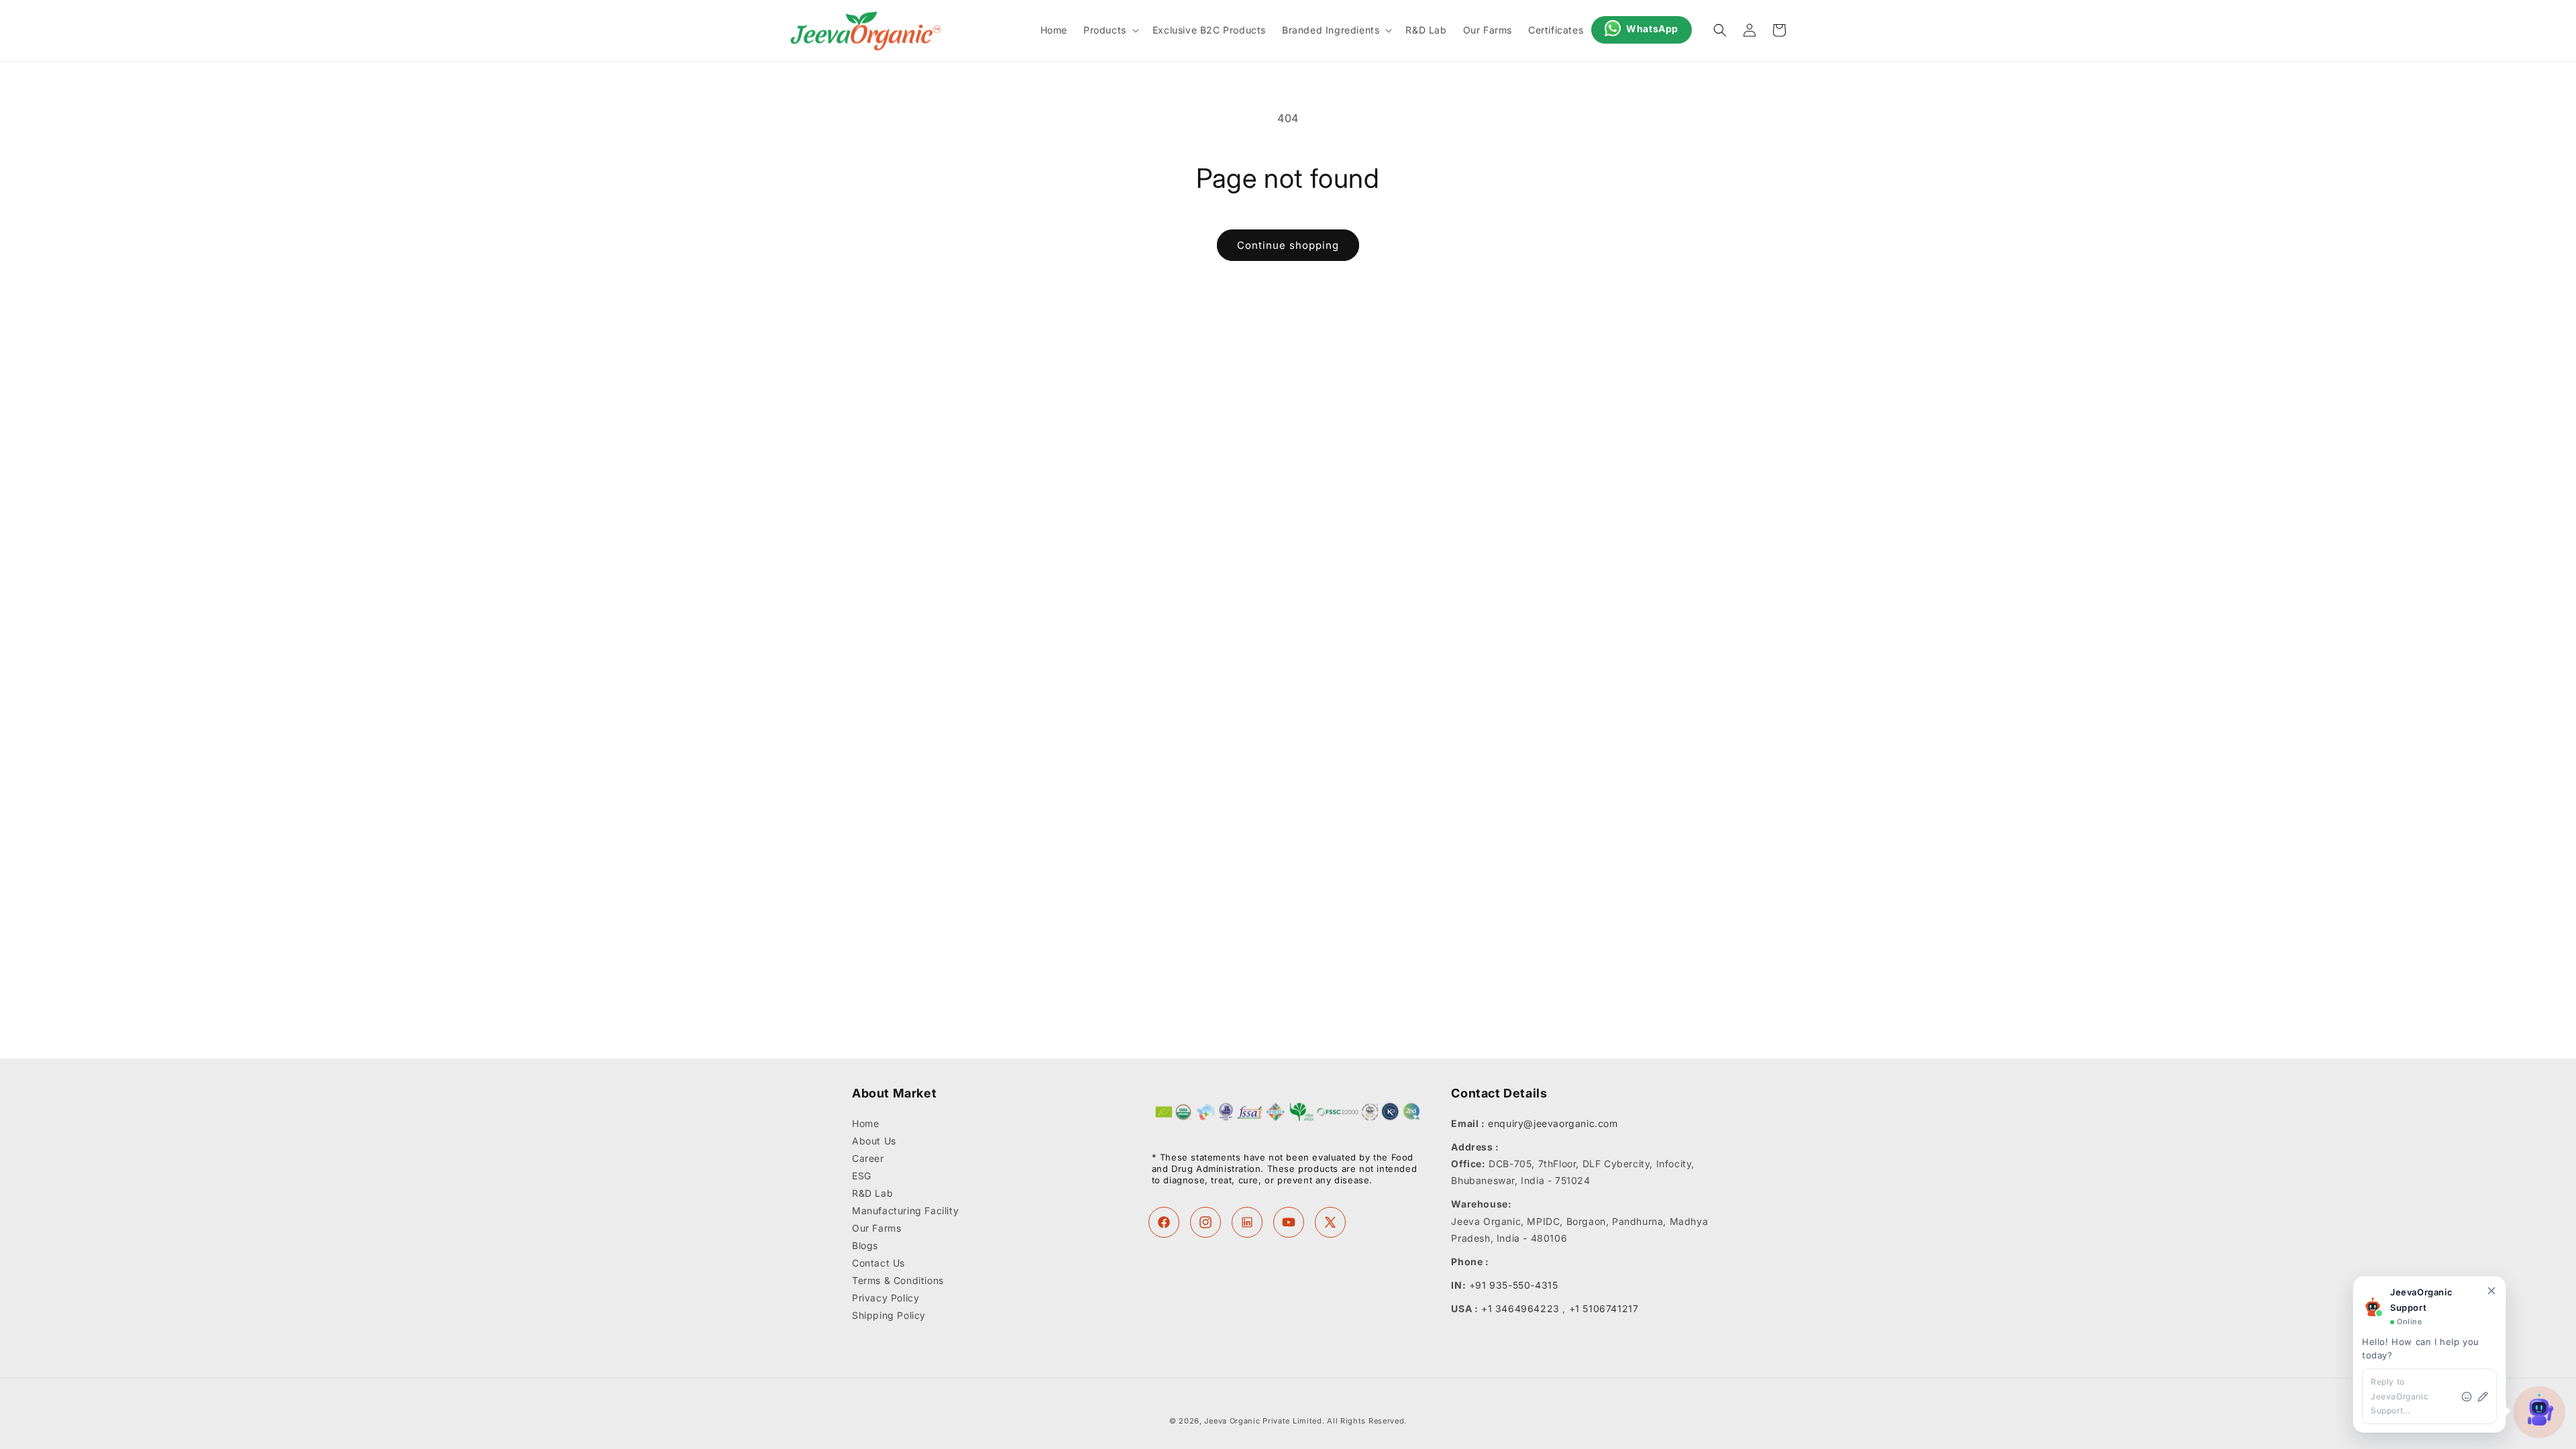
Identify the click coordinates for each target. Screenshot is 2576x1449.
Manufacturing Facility (905, 1211)
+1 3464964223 (1520, 1308)
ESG (862, 1176)
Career (868, 1158)
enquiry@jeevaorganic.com (1553, 1123)
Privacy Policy (885, 1298)
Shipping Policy (889, 1315)
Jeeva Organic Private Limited (1263, 1421)
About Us (874, 1141)
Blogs (865, 1245)
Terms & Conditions (898, 1280)
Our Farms (876, 1228)
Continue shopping (1288, 245)
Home (865, 1124)
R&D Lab (872, 1193)
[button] (1110, 30)
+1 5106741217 (1604, 1308)
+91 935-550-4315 (1514, 1285)
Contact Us (878, 1263)
